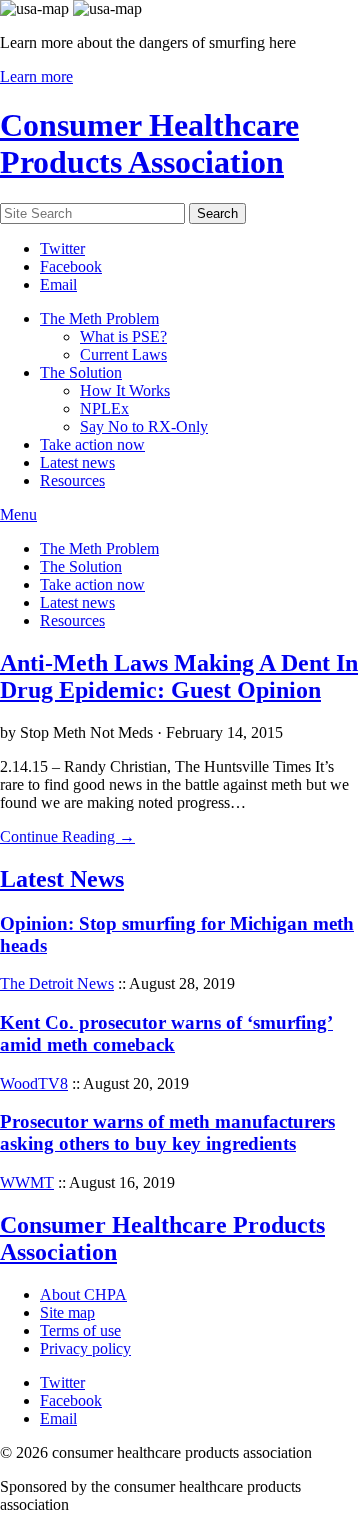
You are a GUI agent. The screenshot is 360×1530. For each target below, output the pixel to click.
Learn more (36, 76)
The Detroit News (57, 983)
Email (58, 284)
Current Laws (123, 354)
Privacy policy (85, 1348)
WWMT (27, 1182)
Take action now (92, 444)
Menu (18, 514)
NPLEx (104, 408)
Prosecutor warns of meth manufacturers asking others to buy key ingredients (167, 1132)
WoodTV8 (34, 1083)
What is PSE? (123, 336)
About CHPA (83, 1294)
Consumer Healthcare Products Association (149, 143)
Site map (67, 1312)
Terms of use (80, 1330)
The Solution (81, 372)
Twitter (62, 248)
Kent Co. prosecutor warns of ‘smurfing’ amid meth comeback (166, 1033)
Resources (72, 480)
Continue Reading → (67, 836)
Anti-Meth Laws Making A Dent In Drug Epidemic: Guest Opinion (179, 676)
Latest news (77, 462)
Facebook (71, 266)
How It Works (125, 390)
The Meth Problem (99, 318)
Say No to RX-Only (144, 426)
